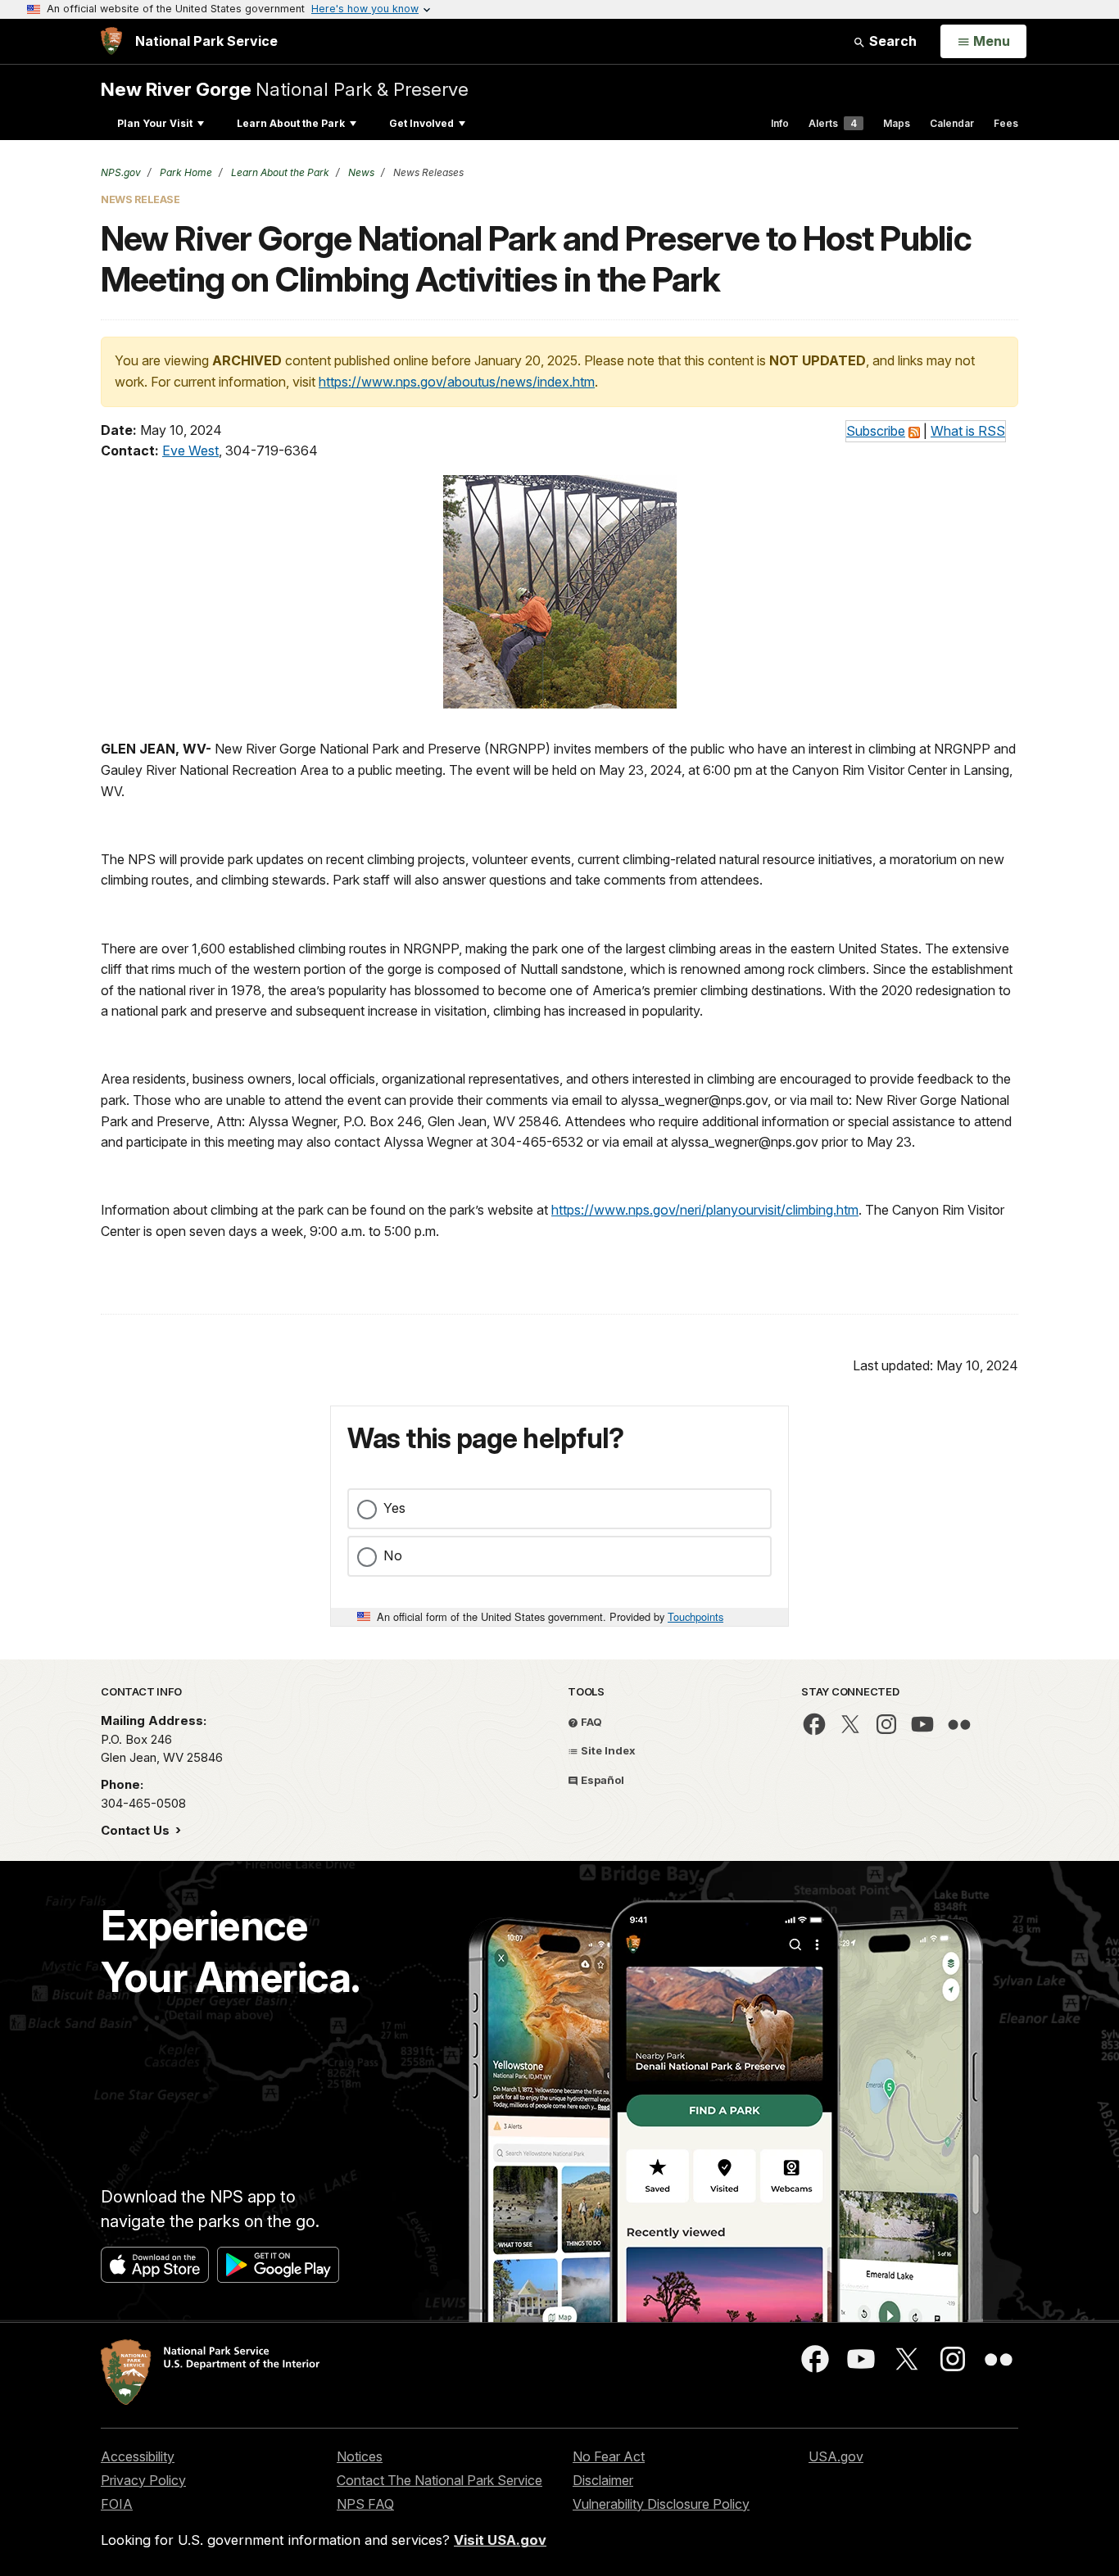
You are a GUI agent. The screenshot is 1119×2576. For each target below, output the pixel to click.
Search (891, 41)
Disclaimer (603, 2480)
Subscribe (876, 431)
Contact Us (137, 1830)
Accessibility (138, 2456)
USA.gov (836, 2456)
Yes (394, 1508)
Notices (360, 2456)
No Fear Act (609, 2456)
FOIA (117, 2504)
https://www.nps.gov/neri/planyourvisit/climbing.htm (705, 1210)
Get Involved (421, 123)
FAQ (590, 1722)
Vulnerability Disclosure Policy (661, 2504)
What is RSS (968, 431)
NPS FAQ (365, 2504)
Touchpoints (695, 1616)
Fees (1006, 123)
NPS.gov (121, 172)
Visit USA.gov (500, 2540)
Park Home (185, 172)
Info (780, 123)
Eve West (190, 450)
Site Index (607, 1750)
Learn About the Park (291, 123)
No (393, 1555)
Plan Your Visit (155, 123)
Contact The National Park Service (439, 2480)
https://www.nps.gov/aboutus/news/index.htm (457, 382)
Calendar (952, 123)
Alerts (833, 123)
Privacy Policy (143, 2480)
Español (601, 1780)
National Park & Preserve (285, 89)
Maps (897, 123)
